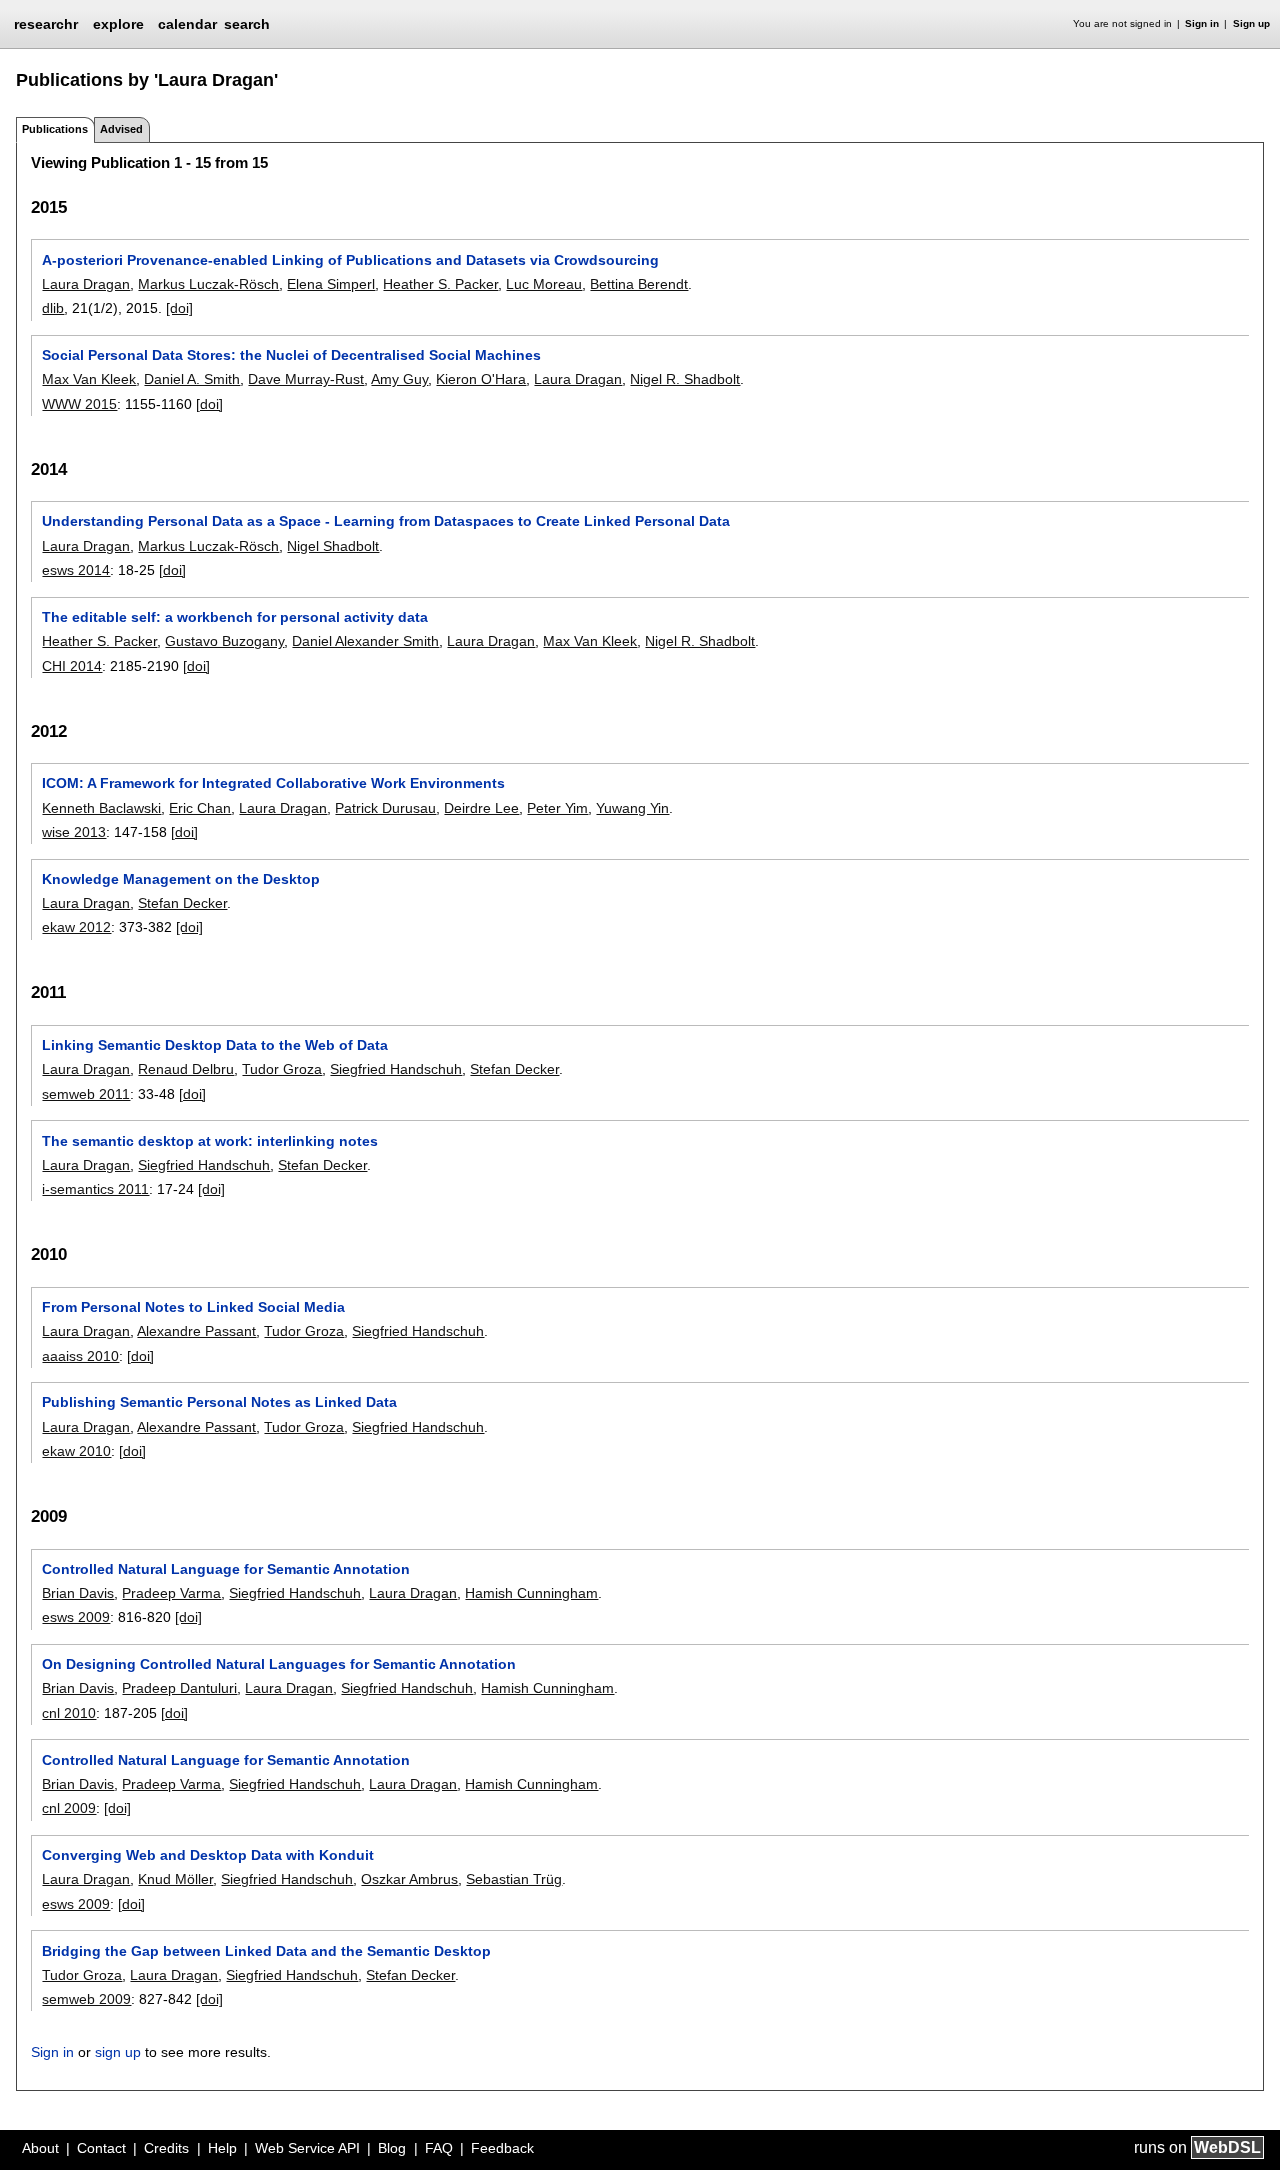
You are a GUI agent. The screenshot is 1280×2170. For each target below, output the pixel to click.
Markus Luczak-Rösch (208, 284)
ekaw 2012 (76, 927)
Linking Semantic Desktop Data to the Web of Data (215, 1045)
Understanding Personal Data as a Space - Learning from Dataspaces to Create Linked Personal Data (386, 521)
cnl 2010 (69, 1713)
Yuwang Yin (632, 808)
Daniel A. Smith (192, 379)
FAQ (439, 2148)
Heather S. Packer (440, 284)
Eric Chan (200, 808)
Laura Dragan (86, 284)
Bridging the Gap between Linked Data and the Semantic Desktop (266, 1951)
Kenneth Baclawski (101, 808)
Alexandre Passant (196, 1331)
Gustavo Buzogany (224, 641)
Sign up (1251, 23)
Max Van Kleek (89, 379)
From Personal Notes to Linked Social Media (193, 1307)
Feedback (502, 2148)
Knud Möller (175, 1879)
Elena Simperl (331, 284)
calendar (187, 24)
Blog (392, 2148)
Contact (101, 2148)
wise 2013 (74, 832)
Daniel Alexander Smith (365, 641)
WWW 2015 (79, 404)
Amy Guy (399, 379)
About (40, 2148)
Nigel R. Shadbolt (685, 379)
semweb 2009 (86, 1999)
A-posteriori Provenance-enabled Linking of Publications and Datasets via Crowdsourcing (350, 260)
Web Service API (307, 2148)
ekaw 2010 (76, 1451)
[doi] (179, 308)
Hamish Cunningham (531, 1593)
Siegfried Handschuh (396, 1069)
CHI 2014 (72, 666)
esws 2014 (76, 570)
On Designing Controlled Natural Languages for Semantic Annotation (279, 1664)
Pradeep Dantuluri (179, 1688)
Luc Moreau (544, 284)
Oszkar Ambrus (409, 1879)
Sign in (1202, 23)
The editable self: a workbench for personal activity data (235, 617)
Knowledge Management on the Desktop (181, 879)
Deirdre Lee (481, 808)
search (247, 24)
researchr (46, 23)
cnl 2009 (69, 1808)
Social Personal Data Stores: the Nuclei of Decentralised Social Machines (291, 355)
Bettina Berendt (639, 284)
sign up (118, 2052)
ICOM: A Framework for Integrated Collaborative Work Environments (273, 783)
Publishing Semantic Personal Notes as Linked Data (219, 1402)
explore (118, 24)
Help (222, 2148)
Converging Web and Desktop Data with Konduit (208, 1855)
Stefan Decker (182, 903)
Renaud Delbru (186, 1069)
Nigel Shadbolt (333, 546)
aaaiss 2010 (80, 1356)
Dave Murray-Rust (306, 379)
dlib (53, 308)
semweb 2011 (86, 1094)
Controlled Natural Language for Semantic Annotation (226, 1569)
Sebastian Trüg (514, 1879)
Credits (166, 2148)
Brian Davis (78, 1593)
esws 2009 (76, 1617)
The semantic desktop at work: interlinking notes (210, 1141)
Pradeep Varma (171, 1593)
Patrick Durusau (385, 808)
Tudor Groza (282, 1069)
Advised (121, 129)
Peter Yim (557, 808)
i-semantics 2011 (95, 1189)
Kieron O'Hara (481, 379)
